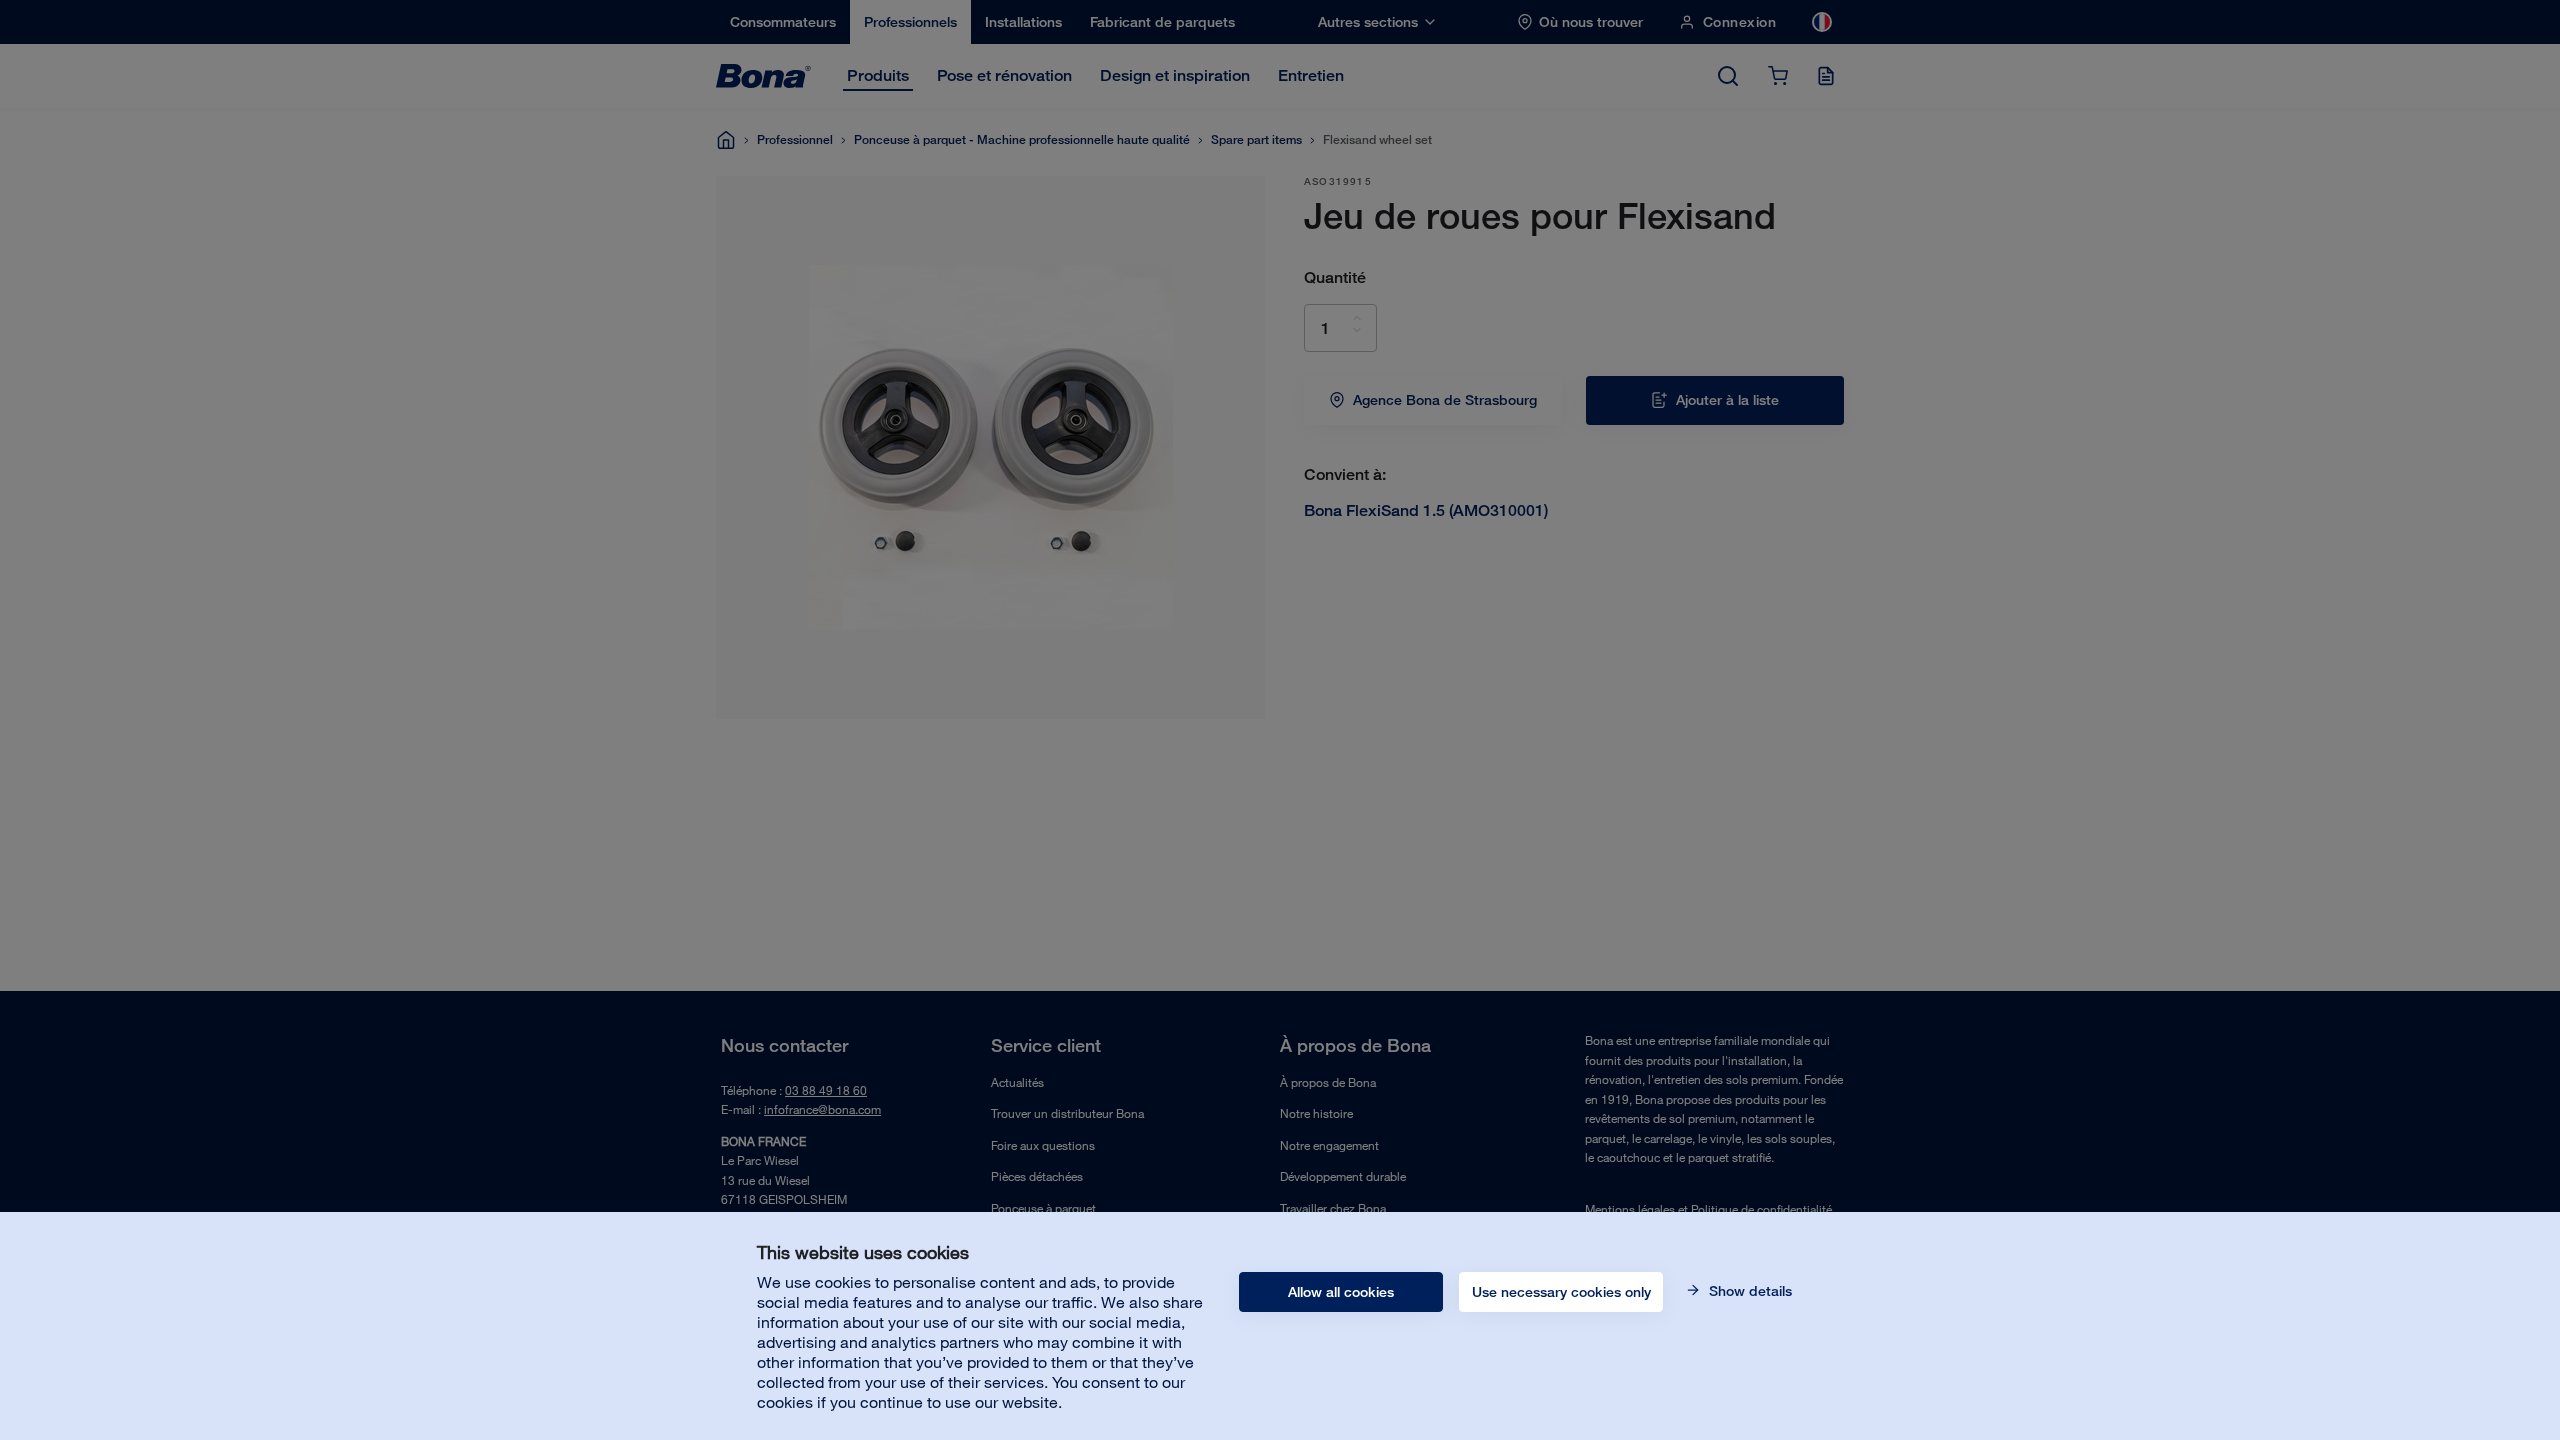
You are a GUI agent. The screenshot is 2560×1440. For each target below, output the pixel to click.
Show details (1748, 1291)
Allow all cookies (1341, 1292)
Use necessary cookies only (1561, 1292)
